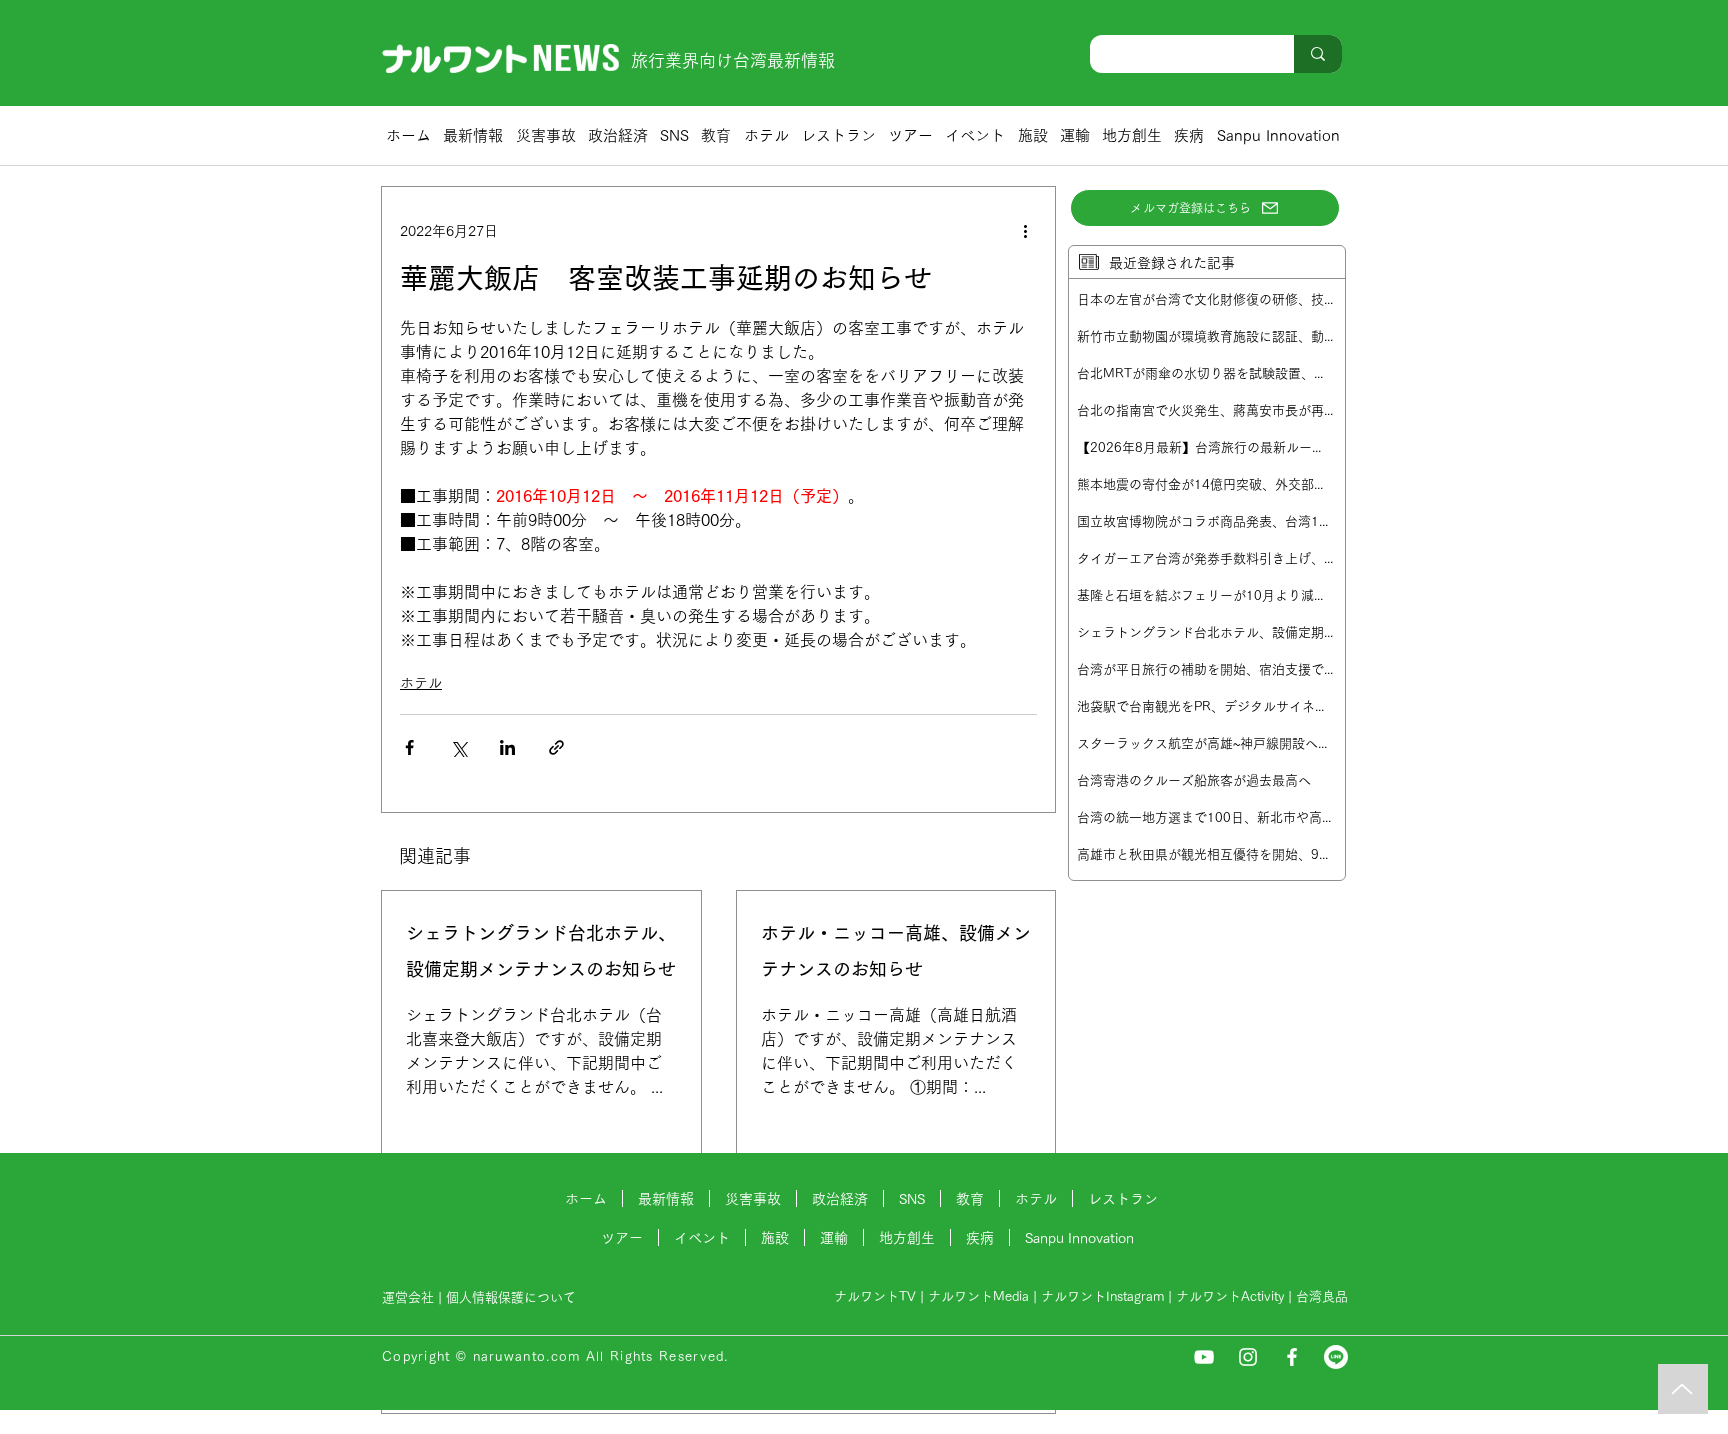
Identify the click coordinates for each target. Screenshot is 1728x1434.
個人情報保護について (513, 1297)
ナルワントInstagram (1102, 1296)
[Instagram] (1248, 1357)
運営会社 (408, 1297)
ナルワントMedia (978, 1296)
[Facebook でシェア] (409, 747)
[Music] (1683, 1389)
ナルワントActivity (1230, 1296)
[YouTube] (1204, 1357)
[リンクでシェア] (556, 747)
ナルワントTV (875, 1296)
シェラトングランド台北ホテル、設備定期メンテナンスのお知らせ (541, 951)
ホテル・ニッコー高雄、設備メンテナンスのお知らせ (896, 951)
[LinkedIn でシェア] (507, 747)
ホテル (421, 683)
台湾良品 (1322, 1296)
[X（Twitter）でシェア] (458, 747)
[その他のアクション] (1025, 231)
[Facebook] (1292, 1357)
